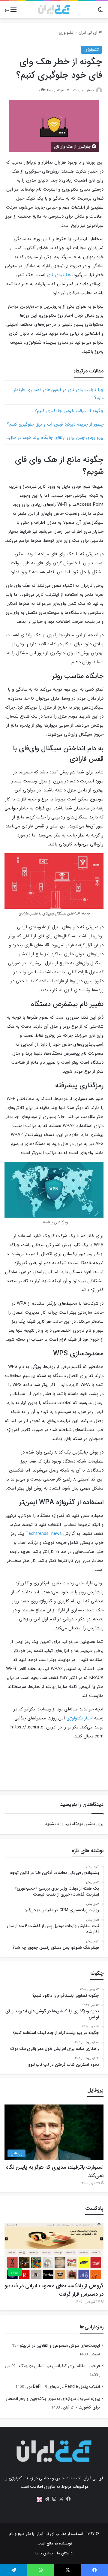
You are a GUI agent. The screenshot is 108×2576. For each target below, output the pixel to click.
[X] (61, 2499)
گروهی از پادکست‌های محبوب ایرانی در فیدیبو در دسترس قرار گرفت (54, 2290)
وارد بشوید (54, 1824)
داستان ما (65, 2553)
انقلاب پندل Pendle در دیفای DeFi (66, 2387)
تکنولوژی (66, 33)
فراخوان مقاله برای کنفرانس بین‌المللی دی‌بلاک (59, 2366)
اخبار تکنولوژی (79, 1718)
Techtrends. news (44, 1534)
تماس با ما (44, 2553)
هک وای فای (59, 275)
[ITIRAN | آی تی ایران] (54, 10)
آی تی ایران (88, 33)
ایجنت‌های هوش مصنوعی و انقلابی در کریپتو (60, 2346)
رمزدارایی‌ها (92, 2327)
